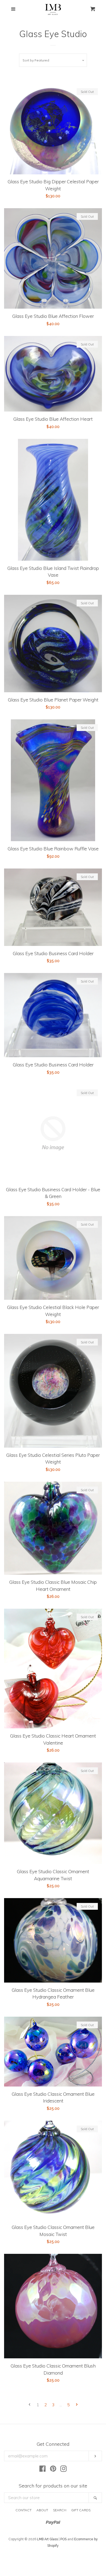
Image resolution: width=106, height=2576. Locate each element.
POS (63, 2539)
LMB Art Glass (47, 2539)
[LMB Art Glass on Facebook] (43, 2470)
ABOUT (42, 2510)
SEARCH (60, 2510)
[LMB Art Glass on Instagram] (64, 2470)
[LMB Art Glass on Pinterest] (53, 2470)
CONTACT (24, 2510)
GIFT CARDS (81, 2510)
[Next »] (77, 2405)
